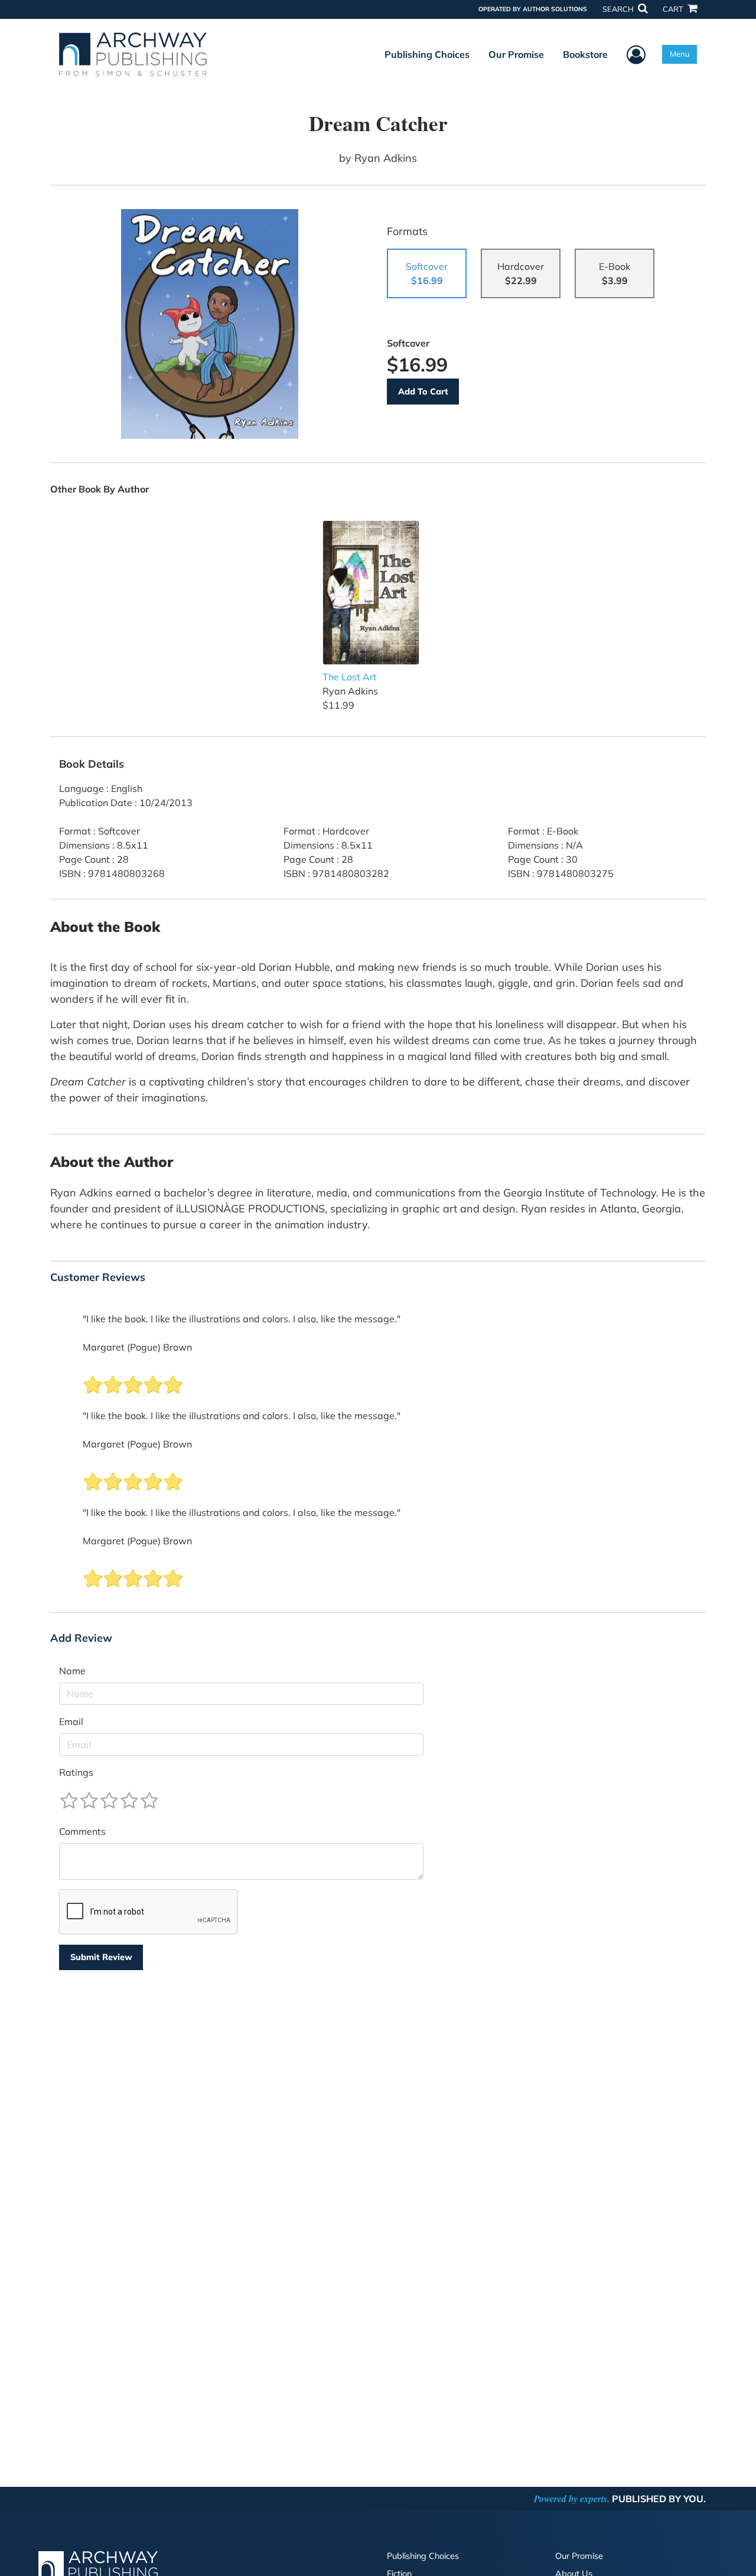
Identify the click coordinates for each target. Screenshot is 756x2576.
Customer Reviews (98, 1277)
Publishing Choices (427, 54)
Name (72, 1671)
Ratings (76, 1772)
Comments (82, 1831)
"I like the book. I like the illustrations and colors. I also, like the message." (242, 1319)
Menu (680, 54)
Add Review (81, 1638)
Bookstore (585, 54)
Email (71, 1721)
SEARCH (619, 9)
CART (674, 9)
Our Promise (516, 54)
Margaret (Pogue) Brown (137, 1347)
